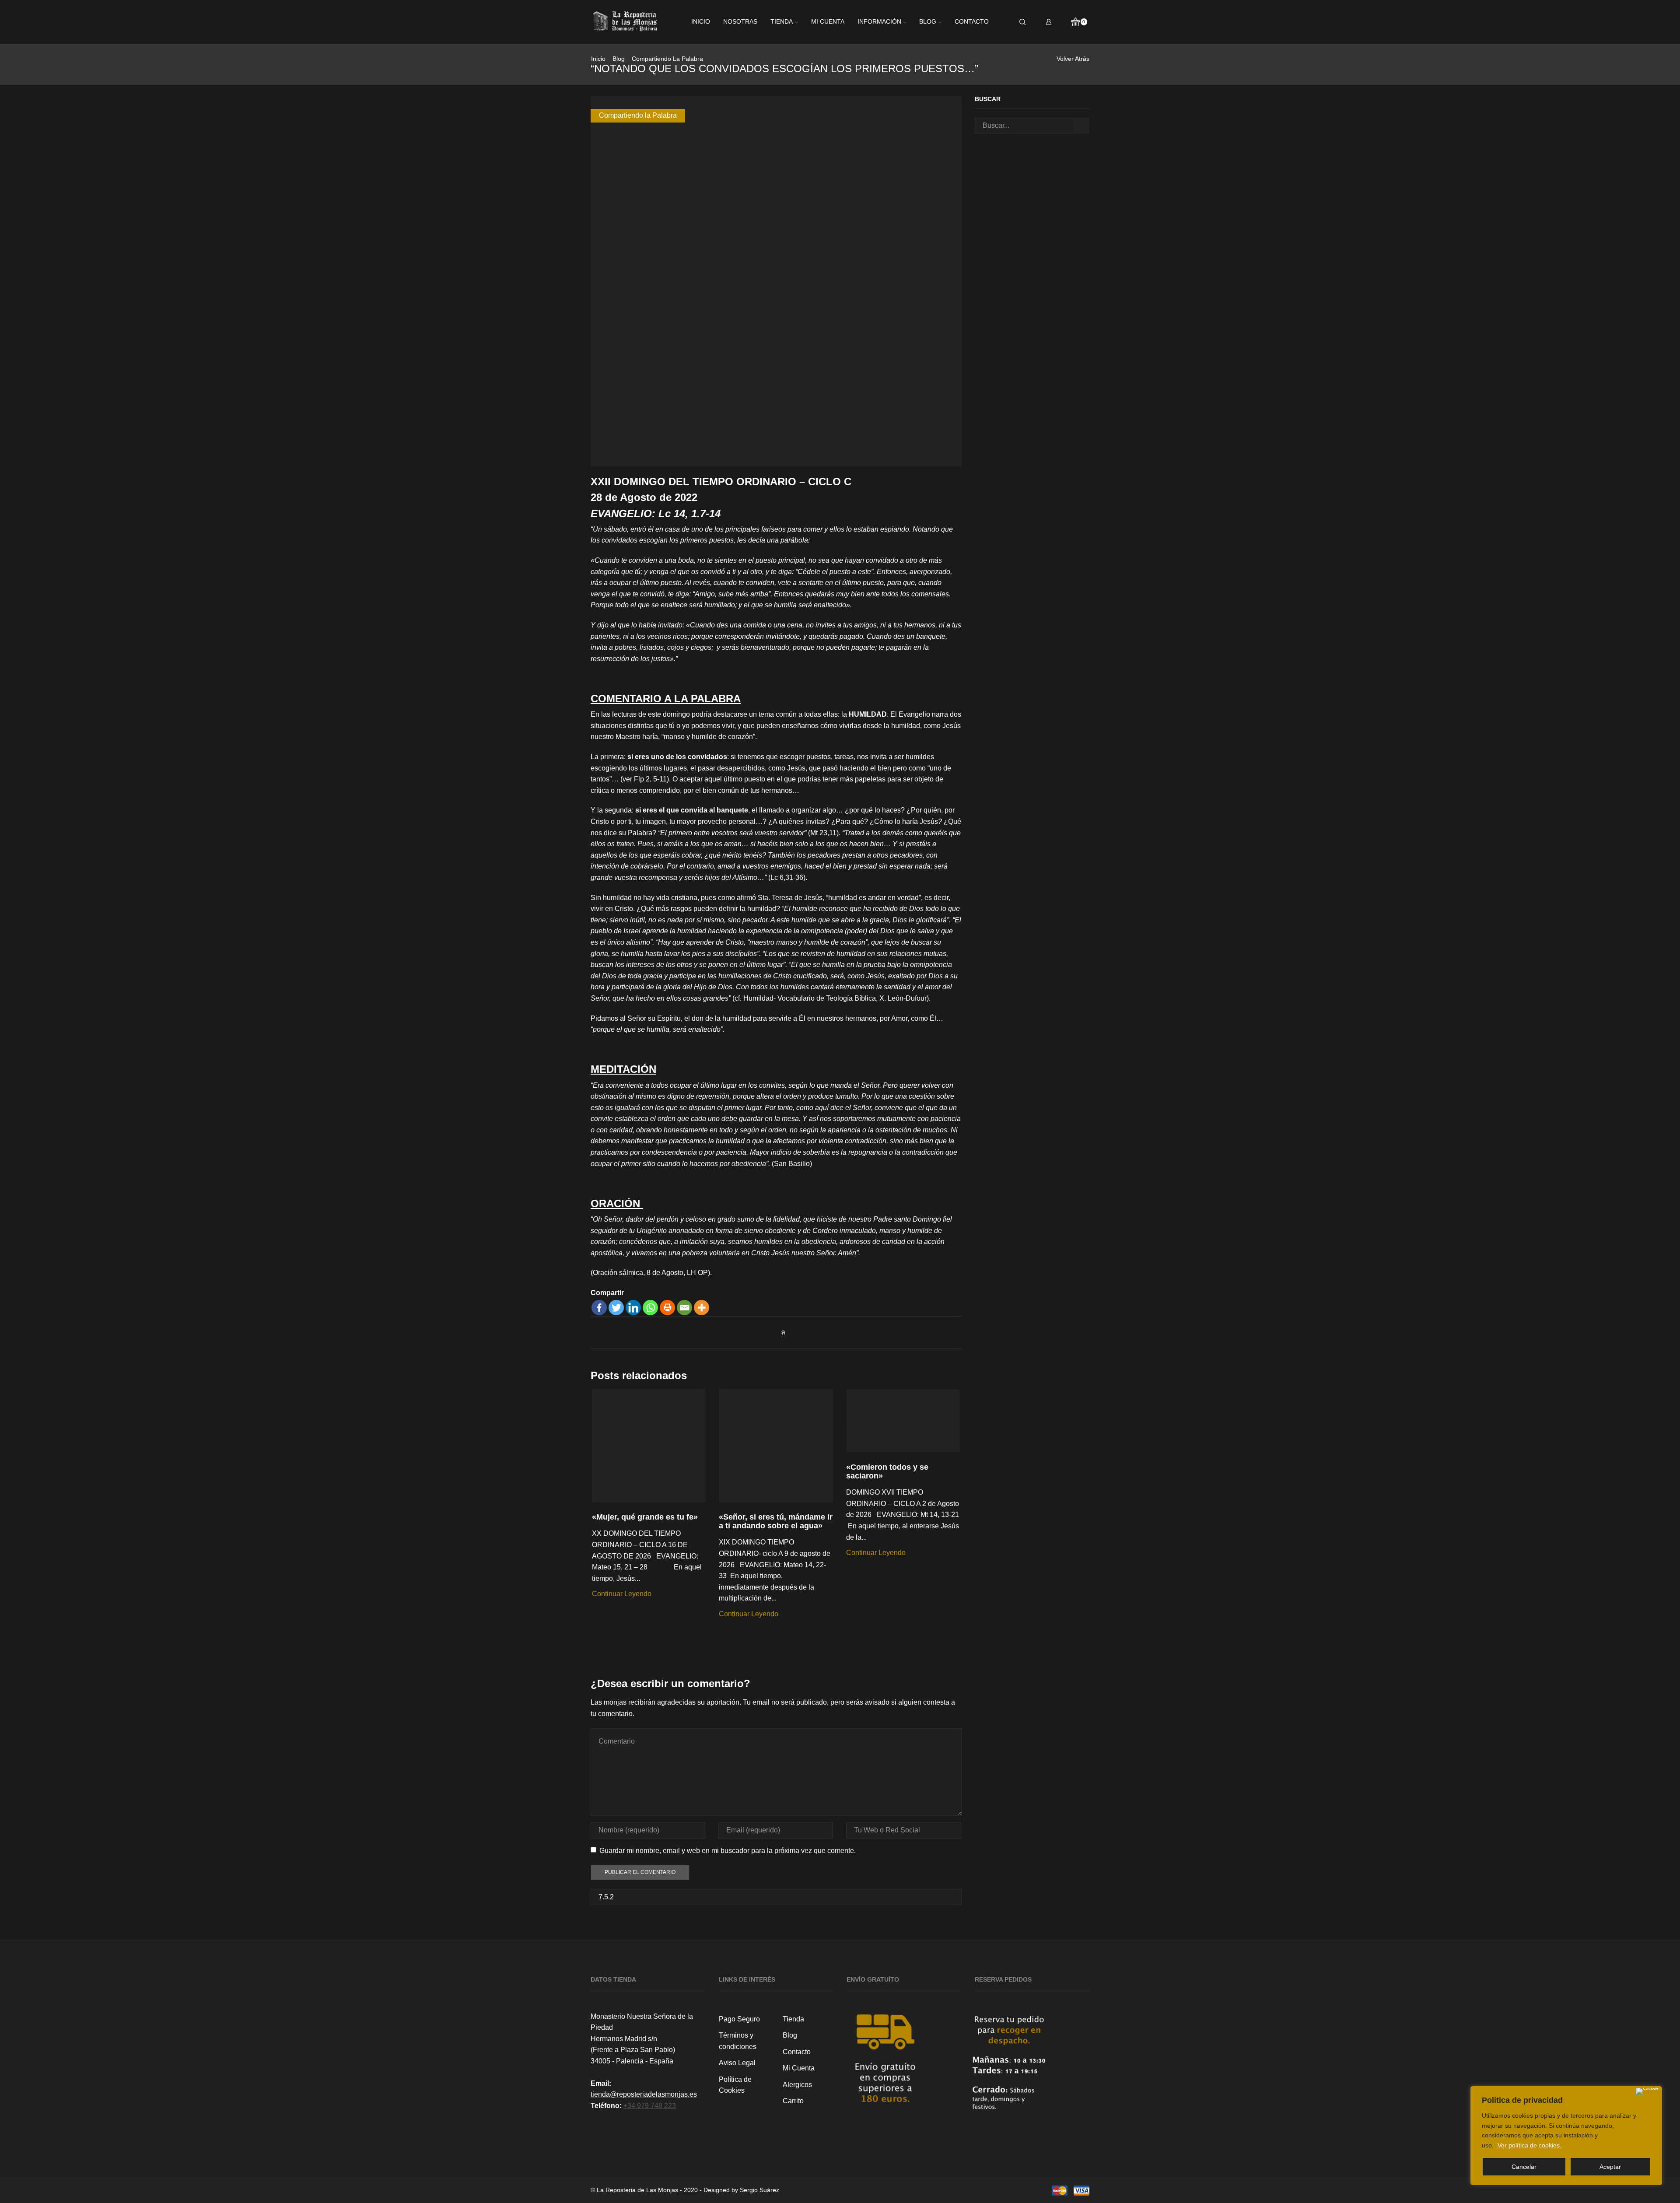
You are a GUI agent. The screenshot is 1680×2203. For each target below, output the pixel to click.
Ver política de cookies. (1529, 2145)
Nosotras (740, 22)
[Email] (684, 1308)
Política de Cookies (735, 2085)
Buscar (1081, 126)
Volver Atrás (1073, 59)
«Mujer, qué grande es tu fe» (645, 1517)
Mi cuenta (828, 22)
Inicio (701, 22)
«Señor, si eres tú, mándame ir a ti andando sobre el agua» (776, 1521)
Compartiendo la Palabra (667, 59)
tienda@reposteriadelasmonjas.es (644, 2094)
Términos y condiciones (738, 2041)
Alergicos (797, 2085)
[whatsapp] (781, 1332)
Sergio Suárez (759, 2190)
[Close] (1647, 2091)
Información (879, 22)
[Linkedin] (633, 1308)
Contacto (972, 22)
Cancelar (1524, 2167)
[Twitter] (616, 1308)
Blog (928, 22)
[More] (702, 1308)
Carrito (793, 2101)
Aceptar (1610, 2167)
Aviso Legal (737, 2063)
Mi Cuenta (799, 2068)
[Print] (667, 1308)
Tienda (782, 22)
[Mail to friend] (772, 1332)
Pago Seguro (739, 2019)
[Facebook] (599, 1308)
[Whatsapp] (650, 1308)
